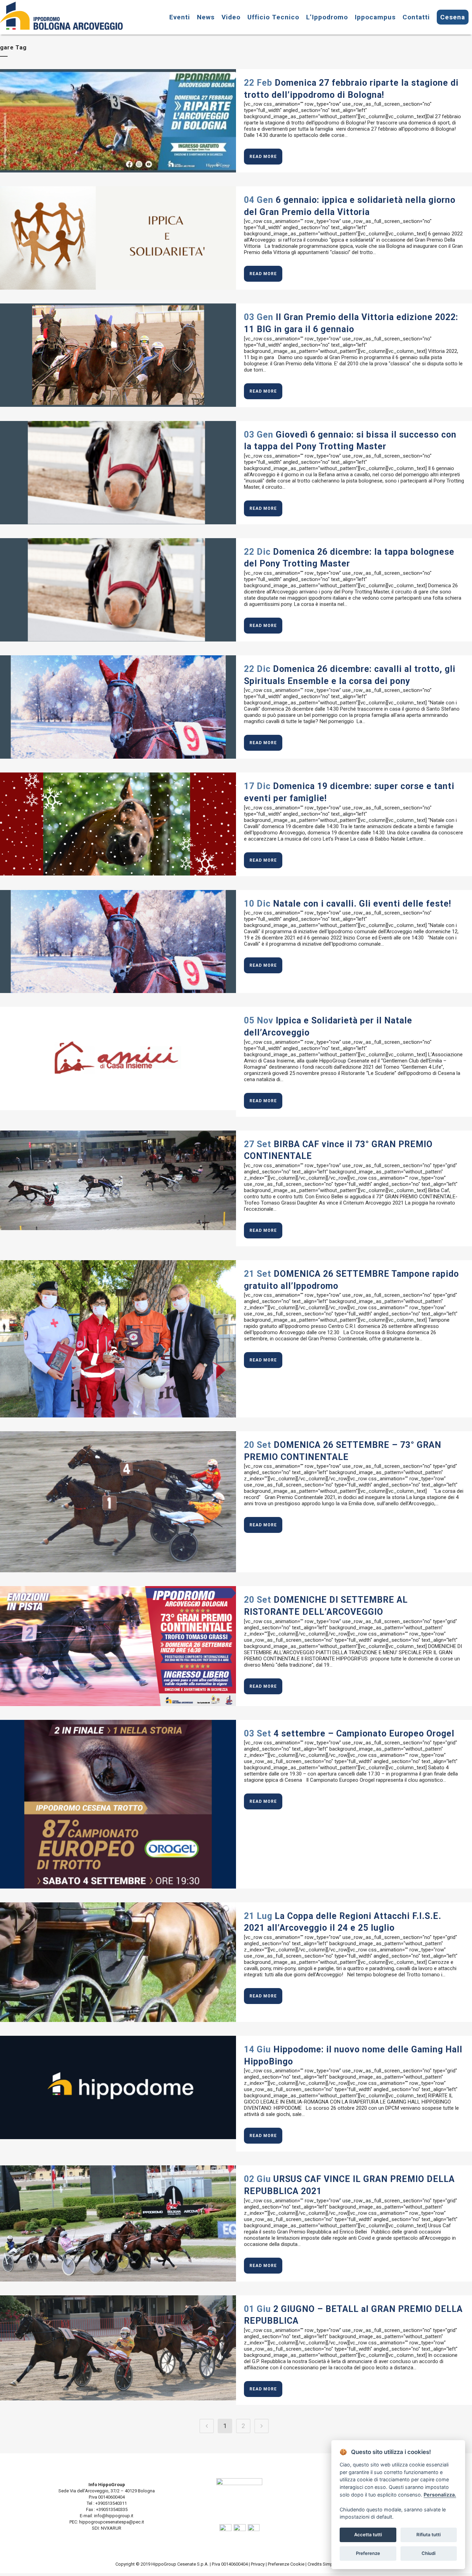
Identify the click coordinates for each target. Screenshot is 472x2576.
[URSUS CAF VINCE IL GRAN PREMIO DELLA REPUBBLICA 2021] (118, 2223)
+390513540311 (111, 2503)
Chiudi (428, 2553)
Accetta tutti (368, 2535)
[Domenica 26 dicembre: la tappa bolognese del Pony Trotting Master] (118, 590)
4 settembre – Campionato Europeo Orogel (364, 1734)
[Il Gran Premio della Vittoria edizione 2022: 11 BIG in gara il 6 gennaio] (118, 355)
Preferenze (368, 2553)
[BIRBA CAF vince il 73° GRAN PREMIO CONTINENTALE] (118, 1181)
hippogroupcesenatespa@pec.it (112, 2522)
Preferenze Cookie (286, 2564)
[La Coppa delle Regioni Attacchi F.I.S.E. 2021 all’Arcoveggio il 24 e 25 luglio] (118, 1962)
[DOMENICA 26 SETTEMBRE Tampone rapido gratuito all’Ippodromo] (118, 1339)
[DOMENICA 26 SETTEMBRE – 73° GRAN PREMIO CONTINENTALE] (118, 1502)
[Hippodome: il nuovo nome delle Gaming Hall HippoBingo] (118, 2087)
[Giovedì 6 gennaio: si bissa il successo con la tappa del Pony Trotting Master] (118, 473)
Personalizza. (440, 2495)
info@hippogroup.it (114, 2516)
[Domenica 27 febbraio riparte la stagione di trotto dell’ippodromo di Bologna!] (118, 121)
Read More (263, 157)
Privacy (258, 2564)
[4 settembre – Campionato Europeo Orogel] (118, 1804)
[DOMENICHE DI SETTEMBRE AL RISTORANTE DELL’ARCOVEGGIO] (118, 1646)
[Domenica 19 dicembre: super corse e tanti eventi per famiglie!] (118, 824)
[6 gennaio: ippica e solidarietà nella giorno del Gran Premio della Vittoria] (118, 238)
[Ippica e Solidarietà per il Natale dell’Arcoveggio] (118, 1058)
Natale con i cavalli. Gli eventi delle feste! (362, 904)
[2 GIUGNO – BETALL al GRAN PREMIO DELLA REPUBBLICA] (118, 2348)
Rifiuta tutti (428, 2535)
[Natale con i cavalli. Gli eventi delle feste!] (118, 942)
